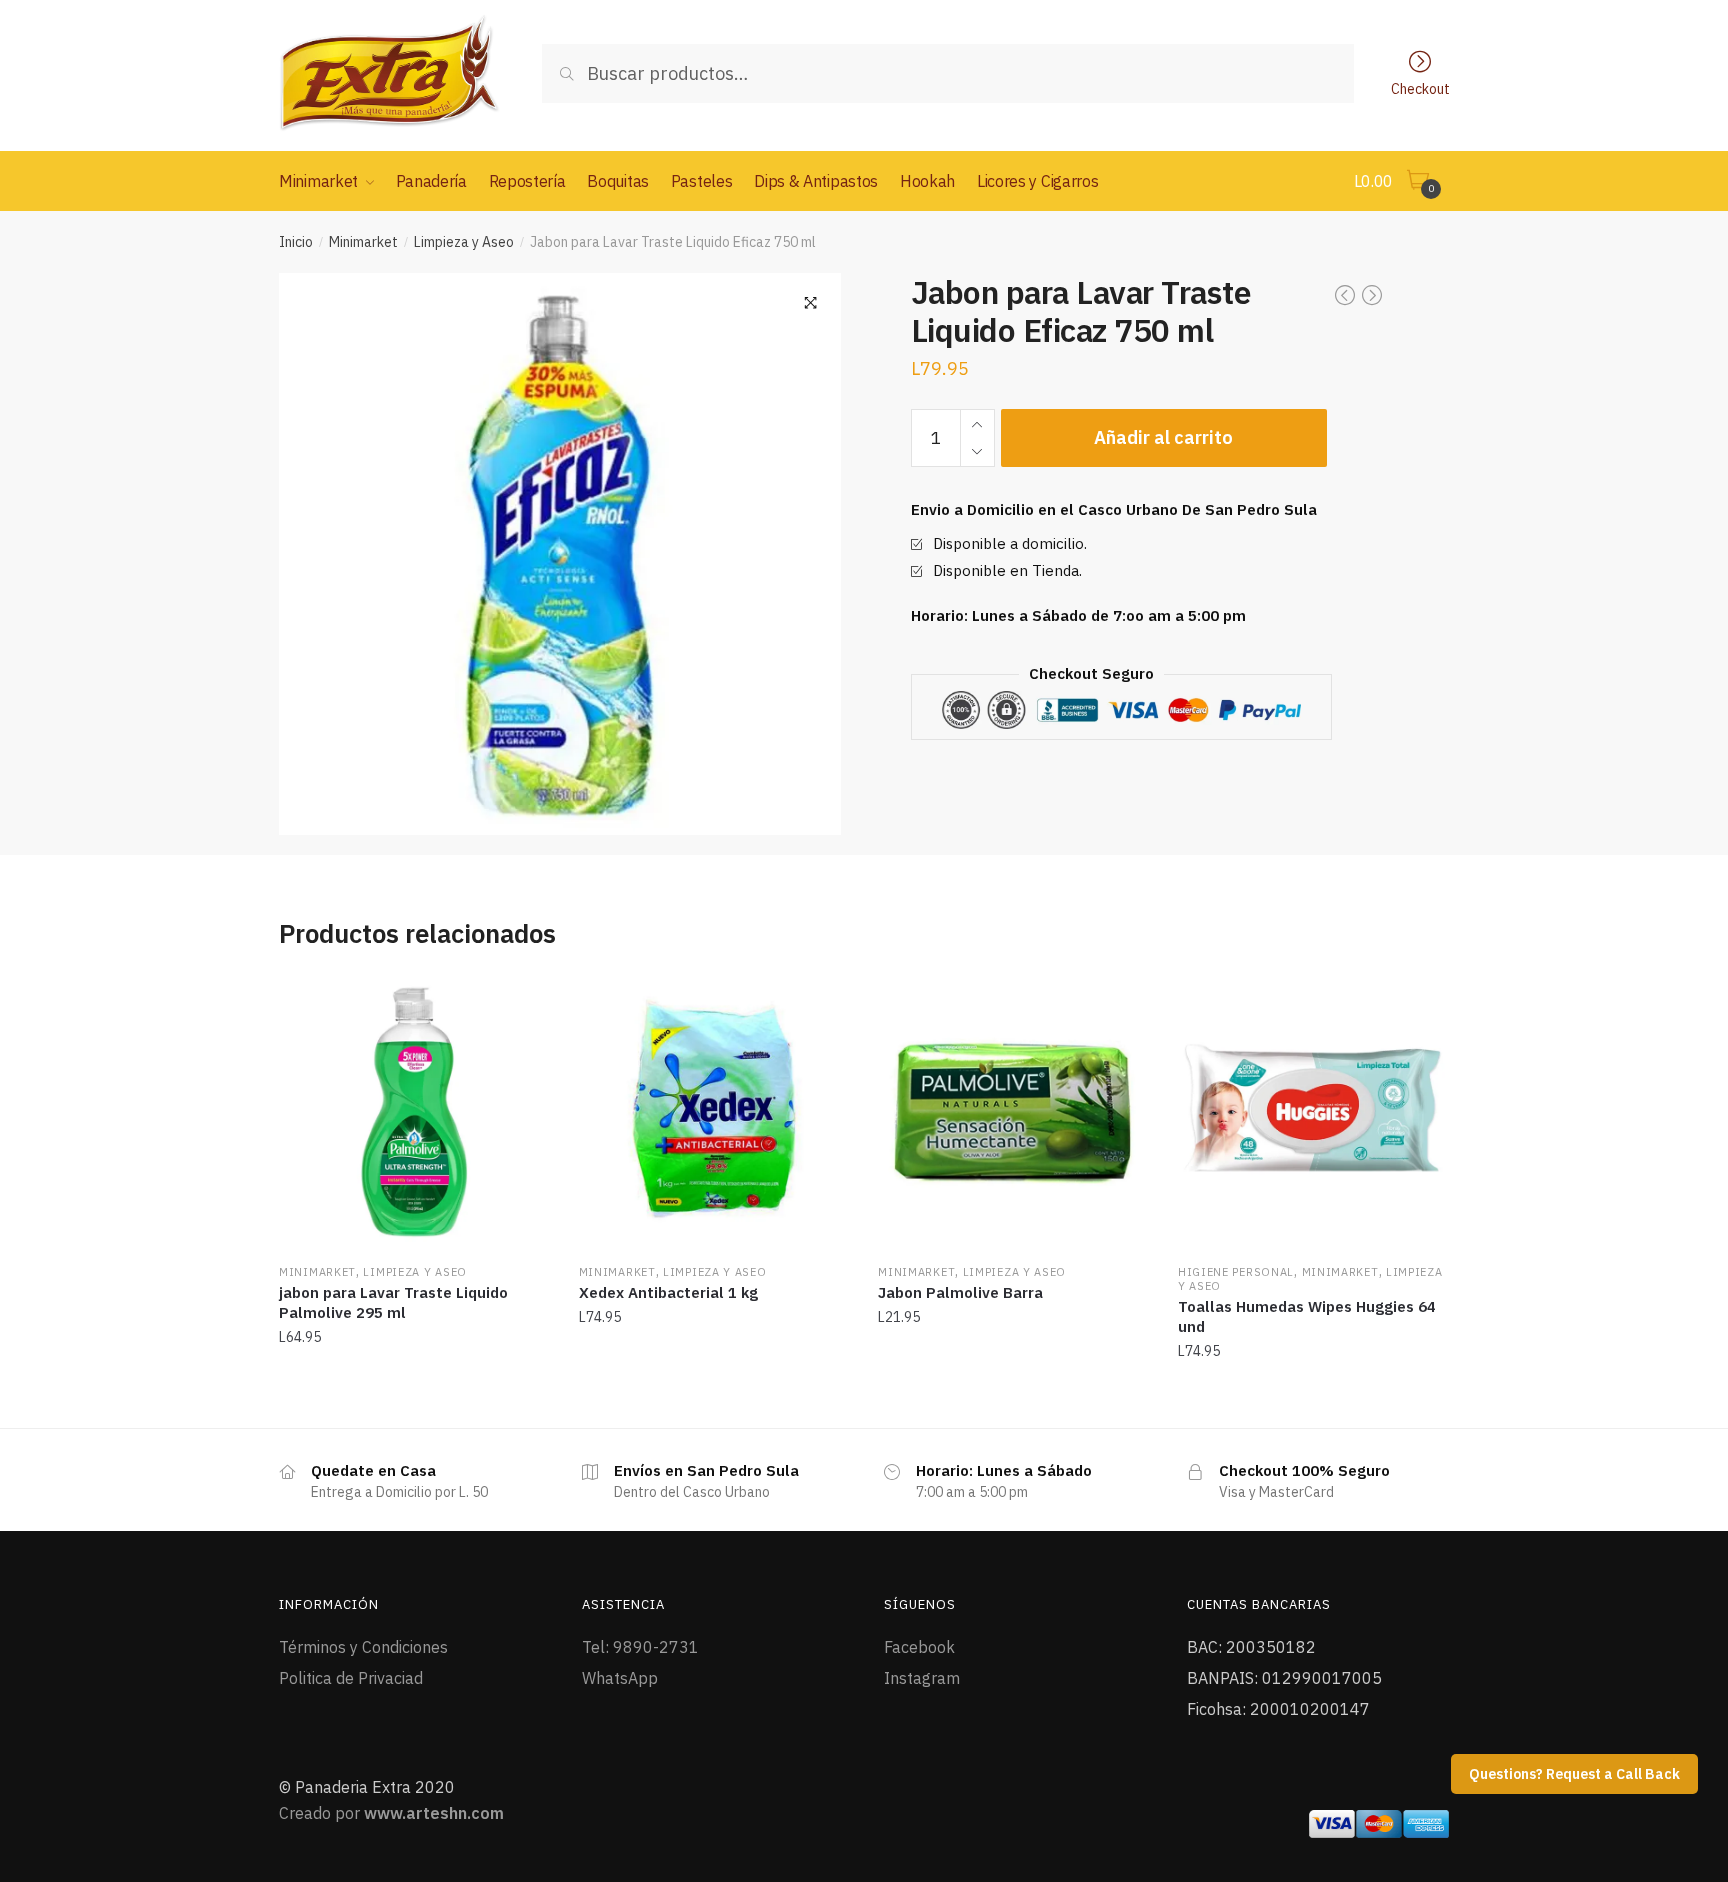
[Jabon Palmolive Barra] (1013, 1112)
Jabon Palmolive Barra (960, 1292)
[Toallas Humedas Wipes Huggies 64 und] (1313, 1112)
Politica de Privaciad (351, 1678)
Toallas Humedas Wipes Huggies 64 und (1307, 1316)
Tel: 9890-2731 (640, 1647)
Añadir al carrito (1163, 437)
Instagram (922, 1678)
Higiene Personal (1236, 1272)
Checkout (1420, 88)
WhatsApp (620, 1678)
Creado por (391, 1813)
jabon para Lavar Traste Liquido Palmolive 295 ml (393, 1302)
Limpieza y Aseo (464, 242)
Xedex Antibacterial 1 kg (668, 1292)
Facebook (919, 1647)
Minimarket (363, 242)
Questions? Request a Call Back (1574, 1774)
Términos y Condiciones (363, 1647)
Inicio (296, 242)
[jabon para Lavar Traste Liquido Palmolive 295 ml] (414, 1112)
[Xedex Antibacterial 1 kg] (714, 1112)
